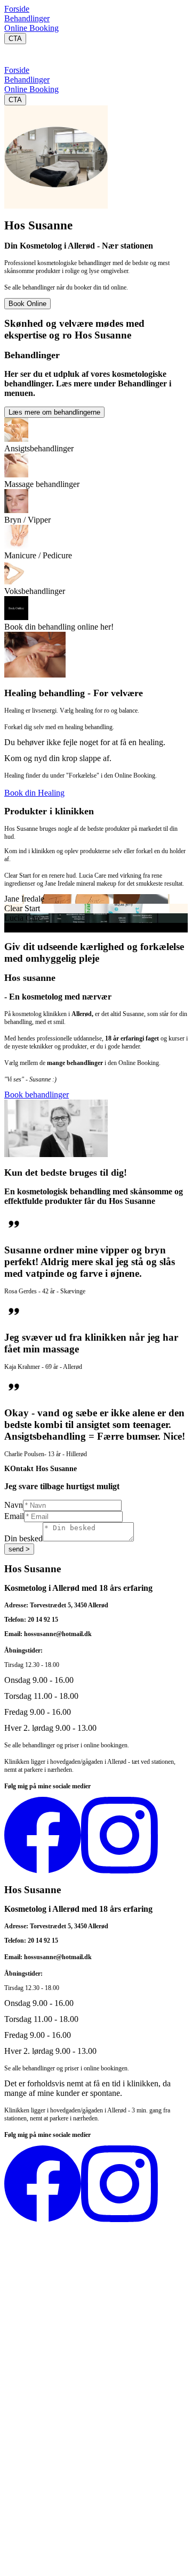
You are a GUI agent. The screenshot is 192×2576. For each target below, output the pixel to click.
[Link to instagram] (119, 1871)
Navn (14, 1505)
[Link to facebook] (43, 1871)
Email (14, 1516)
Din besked (23, 1538)
